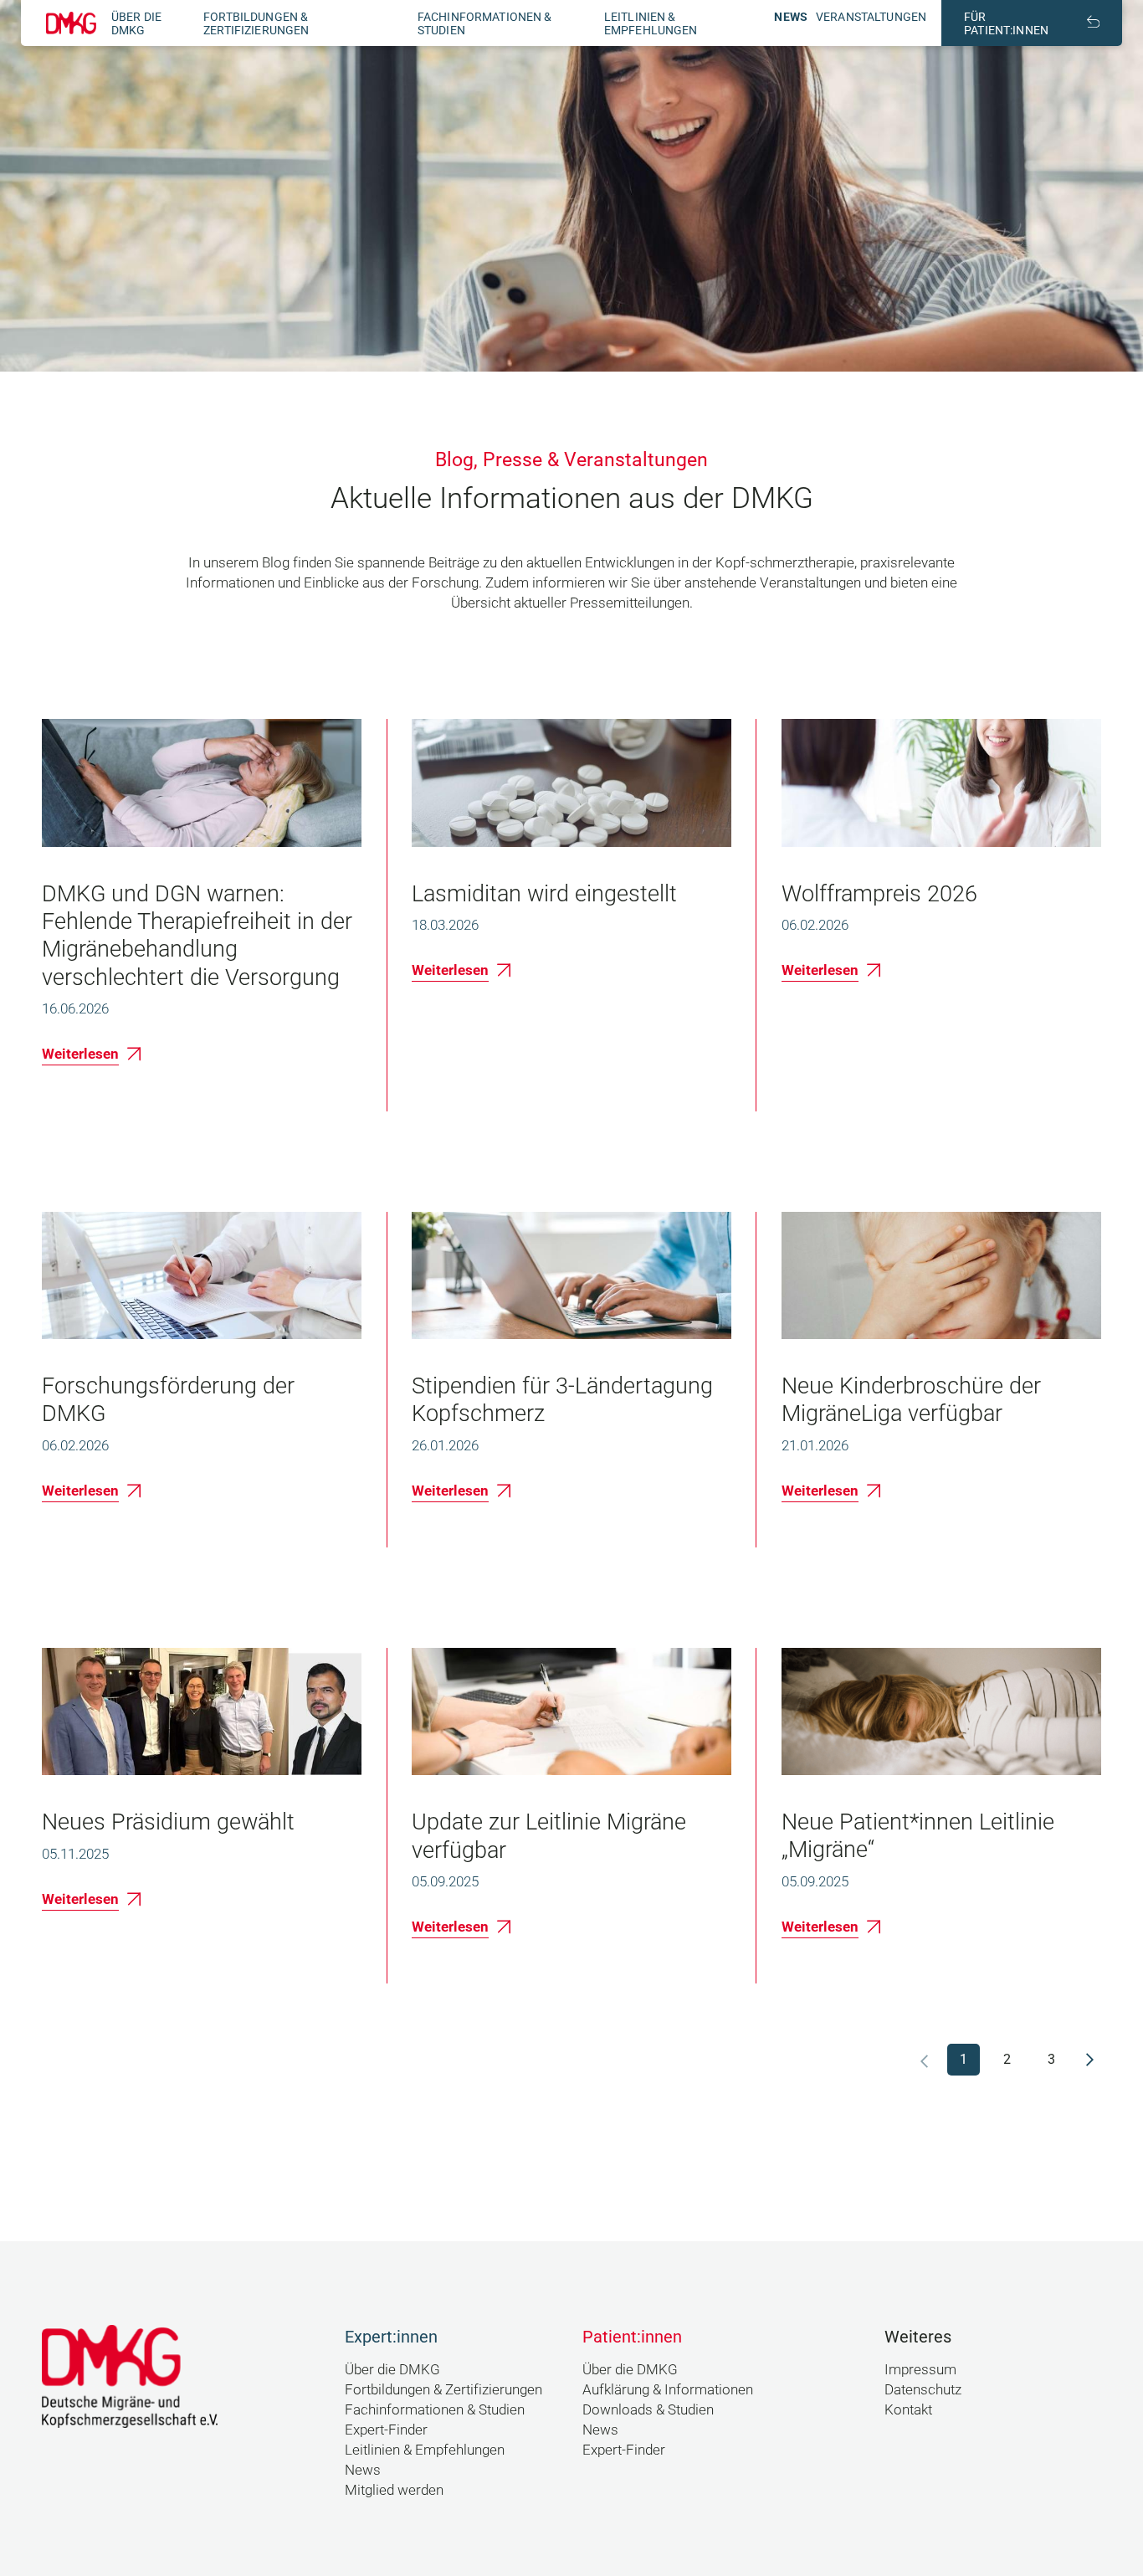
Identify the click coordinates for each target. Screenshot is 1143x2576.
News (791, 17)
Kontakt (908, 2409)
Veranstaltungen (871, 17)
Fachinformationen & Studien (435, 2409)
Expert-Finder (386, 2430)
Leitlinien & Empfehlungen (651, 23)
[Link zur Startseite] (71, 23)
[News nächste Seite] (1090, 2060)
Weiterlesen (80, 1054)
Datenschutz (923, 2389)
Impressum (920, 2369)
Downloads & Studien (648, 2409)
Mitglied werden (394, 2490)
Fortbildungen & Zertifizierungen (256, 23)
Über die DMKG (136, 23)
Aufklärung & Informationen (668, 2389)
